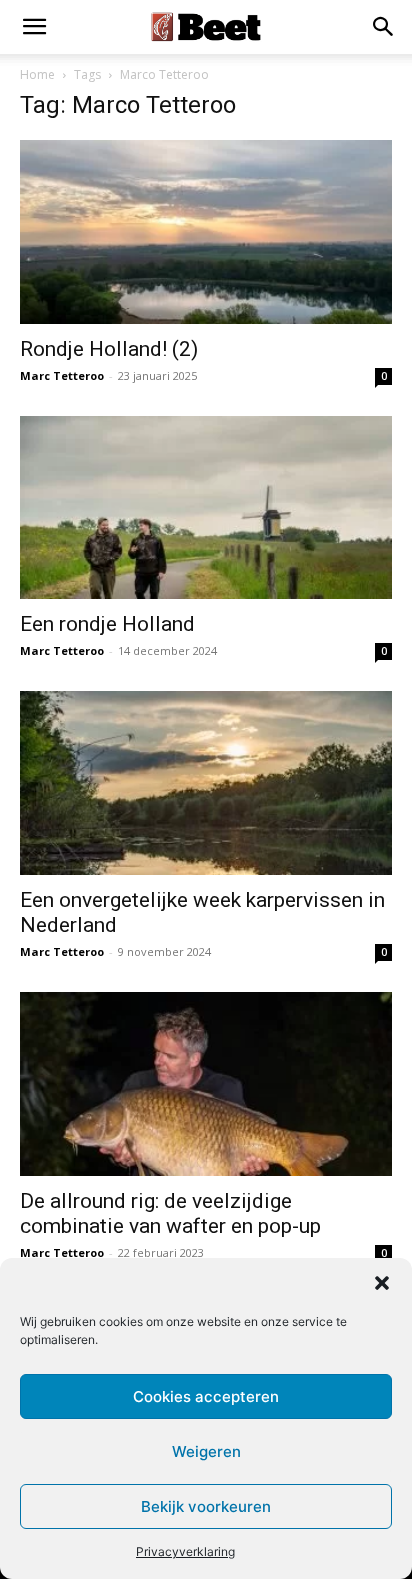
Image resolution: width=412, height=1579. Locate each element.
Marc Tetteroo (62, 375)
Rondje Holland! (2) (109, 349)
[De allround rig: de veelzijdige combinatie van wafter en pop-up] (206, 1084)
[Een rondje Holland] (206, 508)
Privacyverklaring (185, 1551)
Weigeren (206, 1451)
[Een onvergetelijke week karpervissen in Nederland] (206, 783)
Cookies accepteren (206, 1396)
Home (37, 74)
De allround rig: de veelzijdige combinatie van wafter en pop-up (170, 1213)
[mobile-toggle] (34, 27)
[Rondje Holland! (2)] (206, 232)
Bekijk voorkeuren (206, 1506)
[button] (382, 1283)
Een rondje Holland (107, 624)
